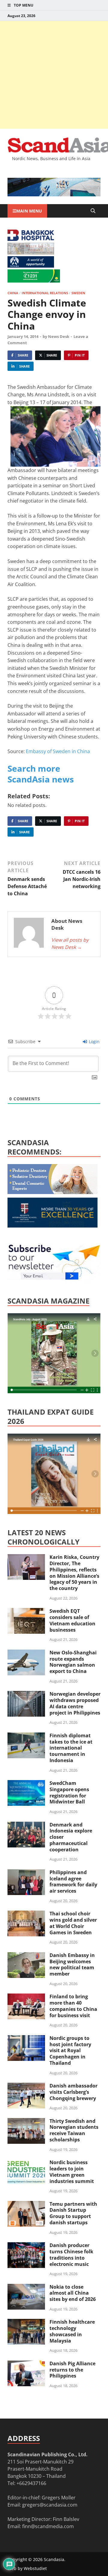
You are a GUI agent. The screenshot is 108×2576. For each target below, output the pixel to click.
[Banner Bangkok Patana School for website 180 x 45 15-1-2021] (31, 266)
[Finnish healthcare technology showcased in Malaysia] (26, 2322)
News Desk (59, 336)
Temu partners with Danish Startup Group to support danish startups (73, 2213)
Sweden (78, 293)
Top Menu (24, 5)
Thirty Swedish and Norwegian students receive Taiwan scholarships (74, 2130)
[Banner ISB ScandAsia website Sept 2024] (54, 195)
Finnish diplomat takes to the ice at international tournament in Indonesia (71, 1748)
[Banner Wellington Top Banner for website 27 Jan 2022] (31, 253)
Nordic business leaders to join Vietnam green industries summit (72, 2172)
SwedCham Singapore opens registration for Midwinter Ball (69, 1792)
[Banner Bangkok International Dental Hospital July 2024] (52, 1192)
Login (94, 1042)
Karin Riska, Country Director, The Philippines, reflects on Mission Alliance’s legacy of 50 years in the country (74, 1573)
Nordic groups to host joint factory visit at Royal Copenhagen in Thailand (70, 2051)
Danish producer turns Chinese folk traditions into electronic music (71, 2255)
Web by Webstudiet (27, 2568)
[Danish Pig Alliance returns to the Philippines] (26, 2364)
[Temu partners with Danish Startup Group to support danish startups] (26, 2205)
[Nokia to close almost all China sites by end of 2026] (26, 2287)
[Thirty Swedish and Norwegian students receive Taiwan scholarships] (26, 2122)
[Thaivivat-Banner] (34, 281)
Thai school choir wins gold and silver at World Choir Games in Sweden (73, 1923)
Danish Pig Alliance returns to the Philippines (72, 2370)
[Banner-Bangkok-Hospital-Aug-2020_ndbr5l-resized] (31, 239)
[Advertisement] (54, 75)
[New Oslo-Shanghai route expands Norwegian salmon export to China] (26, 1653)
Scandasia (54, 2559)
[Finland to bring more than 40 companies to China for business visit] (26, 1997)
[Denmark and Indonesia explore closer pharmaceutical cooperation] (26, 1825)
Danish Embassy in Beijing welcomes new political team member (72, 1964)
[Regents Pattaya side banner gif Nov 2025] (52, 1226)
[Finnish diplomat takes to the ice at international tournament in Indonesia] (26, 1736)
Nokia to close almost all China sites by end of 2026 (73, 2293)
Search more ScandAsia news (41, 774)
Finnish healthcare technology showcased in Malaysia (72, 2331)
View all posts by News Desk (70, 943)
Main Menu (29, 211)
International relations (45, 293)
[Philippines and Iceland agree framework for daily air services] (26, 1873)
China (13, 293)
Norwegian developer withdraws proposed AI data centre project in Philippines (75, 1703)
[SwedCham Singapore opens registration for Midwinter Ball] (26, 1784)
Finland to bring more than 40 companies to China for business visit (73, 2006)
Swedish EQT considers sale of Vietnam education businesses (72, 1620)
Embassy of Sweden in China (58, 751)
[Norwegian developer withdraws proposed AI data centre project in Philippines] (26, 1694)
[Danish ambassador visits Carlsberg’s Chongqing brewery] (26, 2086)
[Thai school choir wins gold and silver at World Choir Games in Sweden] (26, 1914)
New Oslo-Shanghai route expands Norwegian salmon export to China (73, 1662)
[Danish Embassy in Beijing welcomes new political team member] (26, 1956)
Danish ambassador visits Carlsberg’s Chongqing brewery (73, 2092)
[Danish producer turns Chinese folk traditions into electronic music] (26, 2246)
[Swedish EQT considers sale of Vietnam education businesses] (26, 1612)
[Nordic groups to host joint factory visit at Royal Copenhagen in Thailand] (26, 2039)
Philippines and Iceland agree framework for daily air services (73, 1882)
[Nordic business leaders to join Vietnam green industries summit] (26, 2163)
